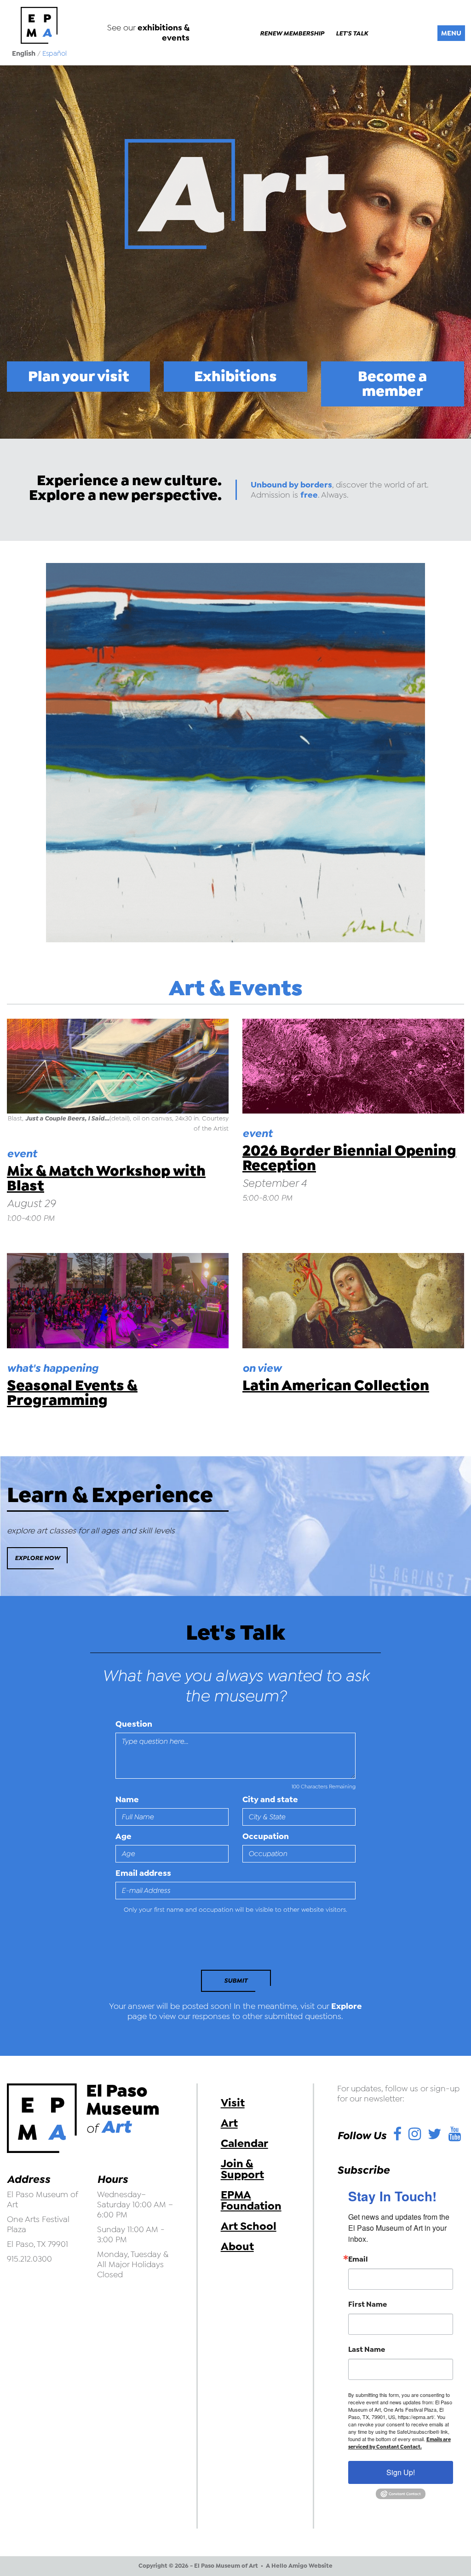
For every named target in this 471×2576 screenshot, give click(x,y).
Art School (249, 2226)
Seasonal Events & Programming (72, 1393)
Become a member (392, 384)
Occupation (266, 1836)
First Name (368, 2304)
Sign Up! (401, 2472)
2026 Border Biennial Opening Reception (349, 1158)
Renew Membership (292, 34)
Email (358, 2259)
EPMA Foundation (251, 2200)
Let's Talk (352, 34)
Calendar (244, 2143)
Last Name (367, 2350)
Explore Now (37, 1558)
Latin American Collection (336, 1385)
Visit (233, 2103)
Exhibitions (235, 376)
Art (229, 2123)
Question (134, 1724)
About (237, 2246)
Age (123, 1836)
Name (127, 1799)
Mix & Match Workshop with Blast (106, 1178)
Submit (236, 1981)
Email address (143, 1873)
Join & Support (242, 2169)
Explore (347, 2006)
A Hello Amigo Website (299, 2566)
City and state (270, 1799)
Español (55, 53)
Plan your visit (79, 376)
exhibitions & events (164, 33)
